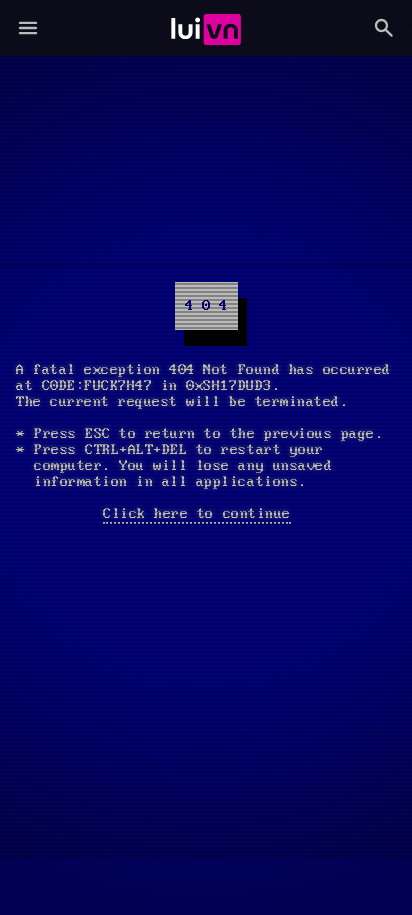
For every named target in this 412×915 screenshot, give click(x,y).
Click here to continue (196, 514)
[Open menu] (28, 28)
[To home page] (206, 28)
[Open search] (384, 28)
